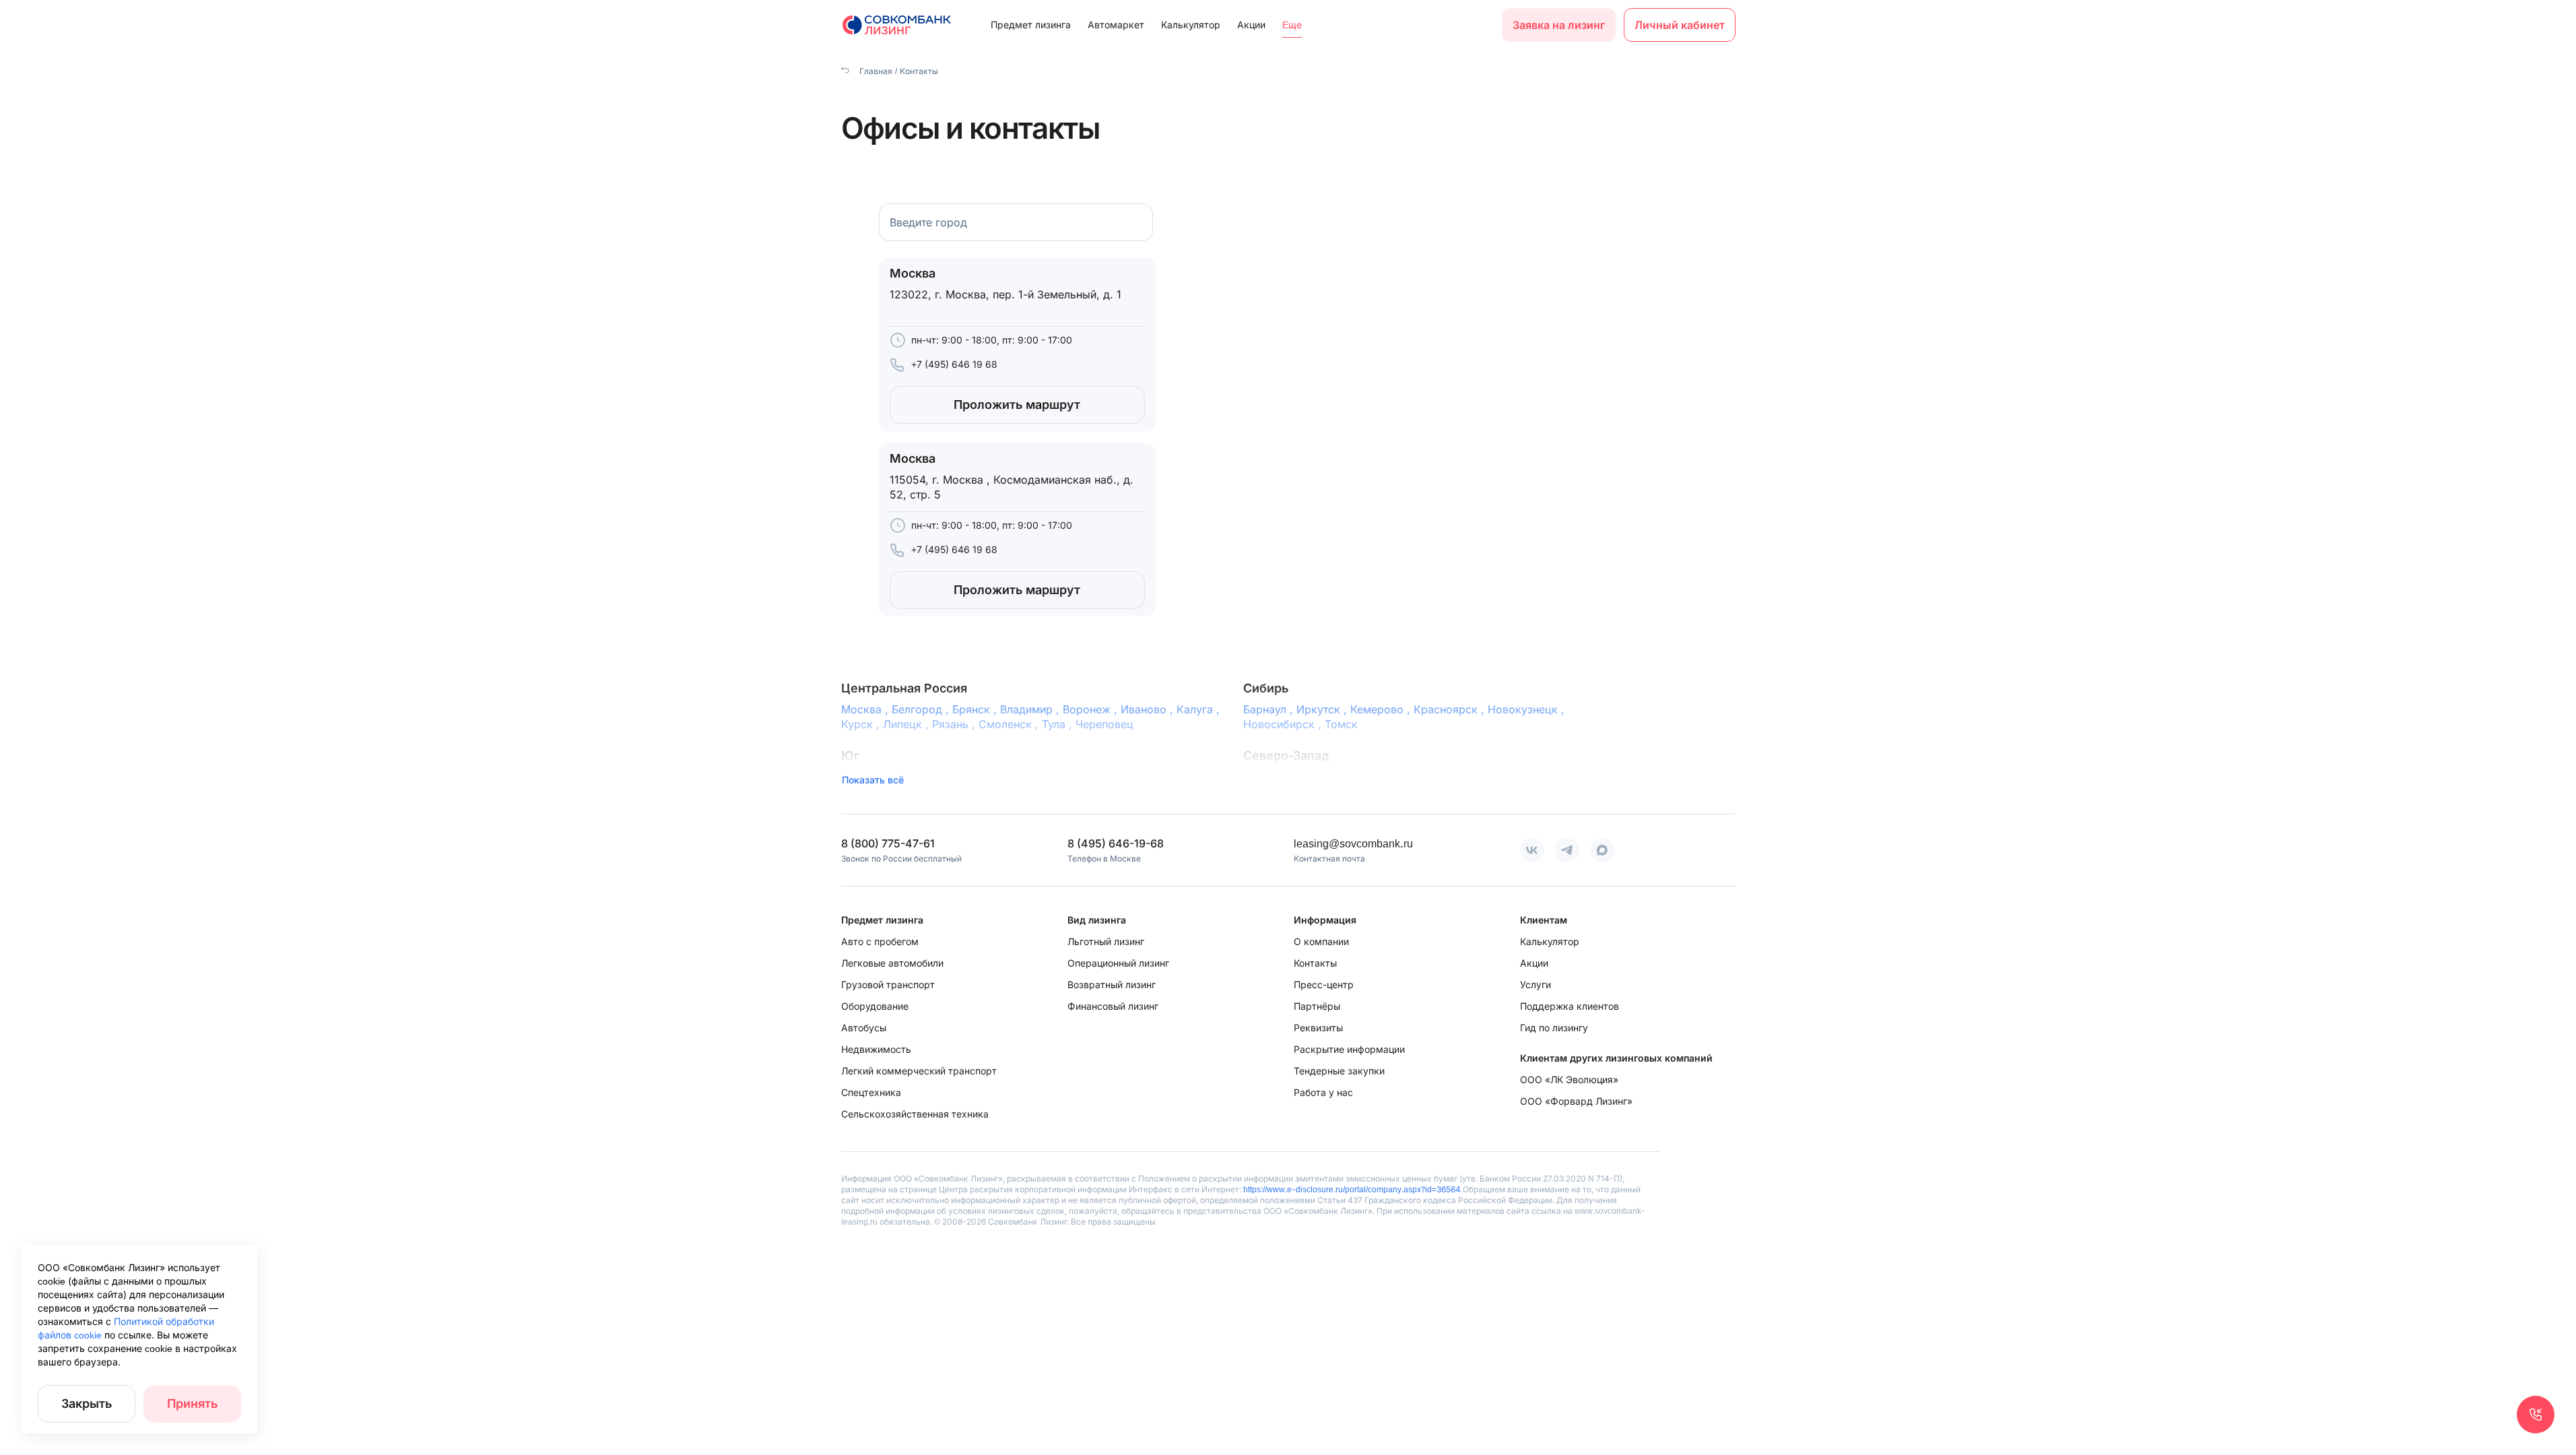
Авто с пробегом (880, 941)
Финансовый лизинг (1113, 1006)
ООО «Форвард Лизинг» (1576, 1101)
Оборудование (875, 1006)
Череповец (1104, 724)
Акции (1251, 25)
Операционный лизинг (1118, 963)
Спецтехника (871, 1092)
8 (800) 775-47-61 (888, 843)
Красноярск (1451, 709)
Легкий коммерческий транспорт (919, 1071)
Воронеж (1092, 709)
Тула (1059, 724)
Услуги (1535, 984)
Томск (1341, 724)
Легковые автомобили (892, 963)
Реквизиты (1318, 1028)
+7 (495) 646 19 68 (954, 364)
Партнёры (1317, 1006)
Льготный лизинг (1106, 941)
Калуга (1200, 709)
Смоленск (1010, 724)
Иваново (1149, 709)
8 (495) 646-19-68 (1116, 843)
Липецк (907, 724)
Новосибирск (1284, 724)
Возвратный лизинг (1112, 984)
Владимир (1031, 709)
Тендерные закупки (1339, 1071)
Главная (875, 71)
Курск (862, 724)
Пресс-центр (1324, 984)
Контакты (1315, 963)
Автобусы (864, 1028)
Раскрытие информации (1349, 1049)
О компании (1321, 941)
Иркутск (1323, 709)
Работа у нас (1323, 1092)
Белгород (922, 709)
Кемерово (1382, 709)
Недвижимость (876, 1049)
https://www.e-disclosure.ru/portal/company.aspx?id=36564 (1352, 1189)
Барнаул (1270, 709)
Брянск (976, 709)
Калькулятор (1191, 25)
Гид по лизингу (1554, 1028)
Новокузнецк (1528, 709)
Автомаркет (1116, 25)
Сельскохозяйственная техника (915, 1114)
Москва (866, 709)
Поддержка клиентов (1570, 1006)
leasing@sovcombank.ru (1353, 843)
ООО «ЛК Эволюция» (1569, 1079)
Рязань (955, 724)
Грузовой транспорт (888, 984)
